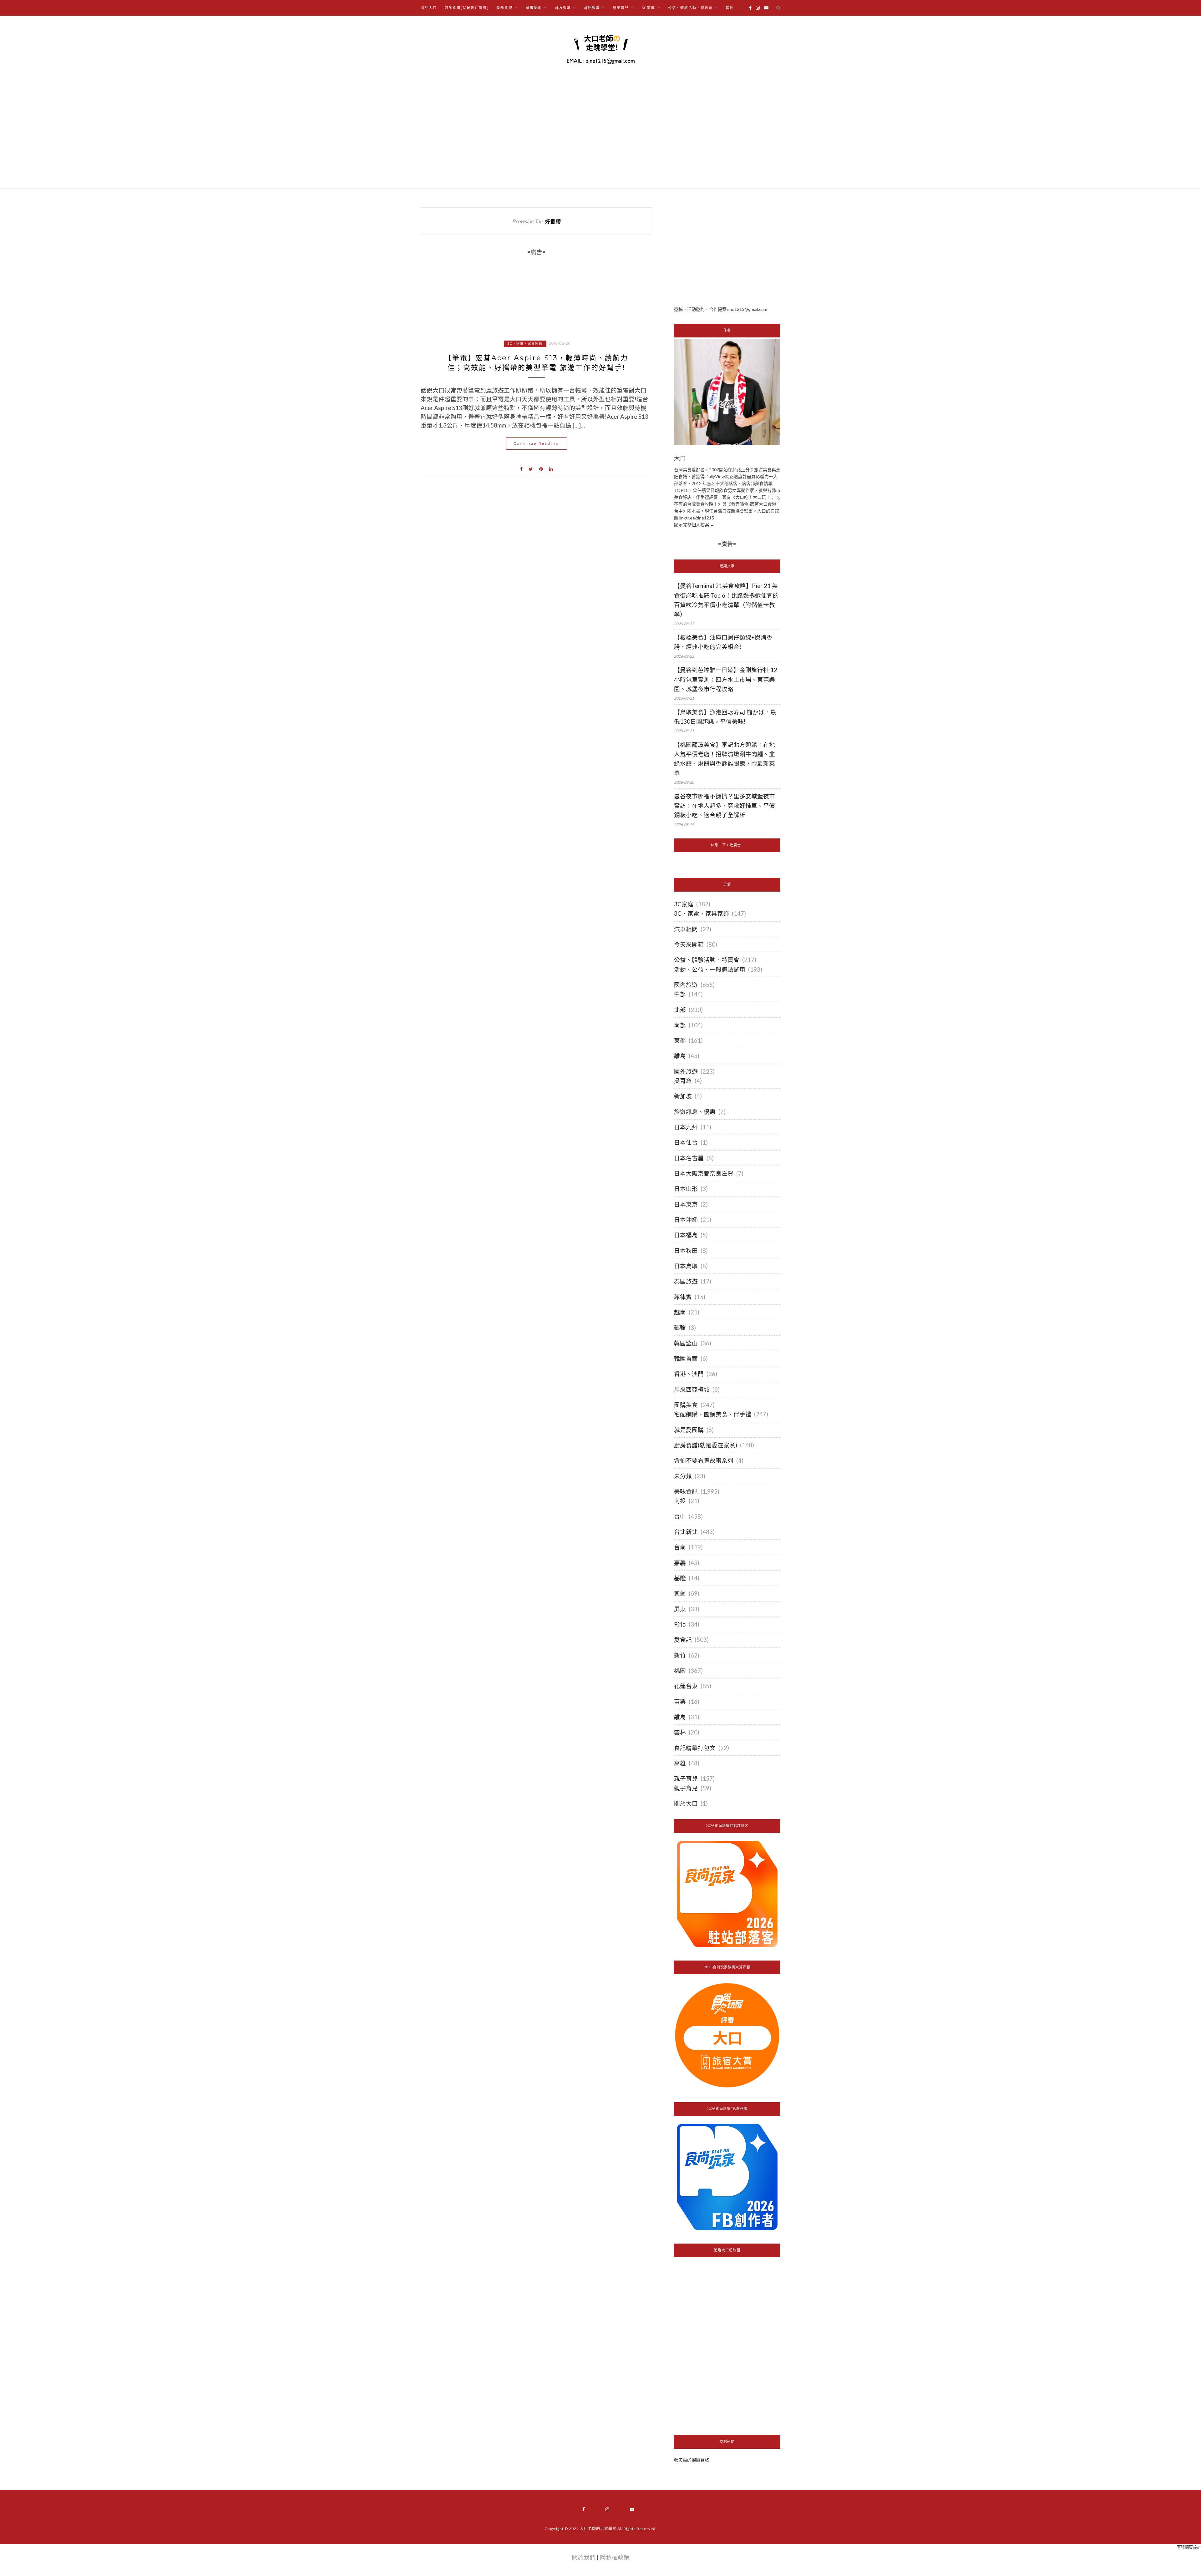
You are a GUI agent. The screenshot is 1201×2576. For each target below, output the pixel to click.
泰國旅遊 (686, 1281)
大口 (680, 458)
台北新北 (686, 1532)
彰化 (680, 1624)
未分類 (683, 1476)
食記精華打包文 (695, 1748)
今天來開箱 (689, 944)
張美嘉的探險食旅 (692, 2460)
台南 (680, 1547)
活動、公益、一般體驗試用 (710, 969)
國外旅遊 (686, 1071)
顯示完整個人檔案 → (694, 525)
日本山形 (686, 1189)
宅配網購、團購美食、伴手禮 (713, 1414)
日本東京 (686, 1204)
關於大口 (429, 8)
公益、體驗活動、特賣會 (707, 960)
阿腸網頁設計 (1189, 2547)
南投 (680, 1501)
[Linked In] (551, 468)
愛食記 (683, 1640)
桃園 (680, 1671)
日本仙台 (686, 1142)
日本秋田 (686, 1251)
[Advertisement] (727, 251)
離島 (680, 1056)
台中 (680, 1516)
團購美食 (686, 1405)
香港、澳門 (689, 1374)
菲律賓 (683, 1297)
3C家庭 (684, 904)
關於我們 (584, 2557)
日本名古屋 (689, 1158)
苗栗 (680, 1702)
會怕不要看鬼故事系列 (704, 1460)
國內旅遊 (686, 985)
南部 (680, 1025)
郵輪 (680, 1328)
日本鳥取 (686, 1266)
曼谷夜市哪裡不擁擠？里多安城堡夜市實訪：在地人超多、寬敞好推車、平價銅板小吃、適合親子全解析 (725, 806)
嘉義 (680, 1563)
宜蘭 (680, 1593)
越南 (680, 1312)
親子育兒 (686, 1779)
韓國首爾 (686, 1359)
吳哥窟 (683, 1081)
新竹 (680, 1655)
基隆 (680, 1578)
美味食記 (686, 1491)
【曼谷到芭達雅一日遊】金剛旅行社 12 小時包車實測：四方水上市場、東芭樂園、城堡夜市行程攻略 (726, 679)
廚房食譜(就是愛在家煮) (467, 8)
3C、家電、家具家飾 (525, 344)
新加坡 (683, 1096)
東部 (680, 1040)
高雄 (680, 1763)
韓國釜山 (686, 1343)
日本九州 (686, 1127)
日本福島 (686, 1235)
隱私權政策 (615, 2557)
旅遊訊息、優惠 (695, 1112)
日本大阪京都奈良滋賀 (704, 1173)
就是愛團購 (689, 1430)
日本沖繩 (686, 1220)
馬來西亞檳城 (692, 1389)
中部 (680, 994)
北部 (680, 1010)
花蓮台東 (686, 1686)
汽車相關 (686, 929)
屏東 (680, 1609)
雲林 (680, 1732)
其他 (730, 8)
